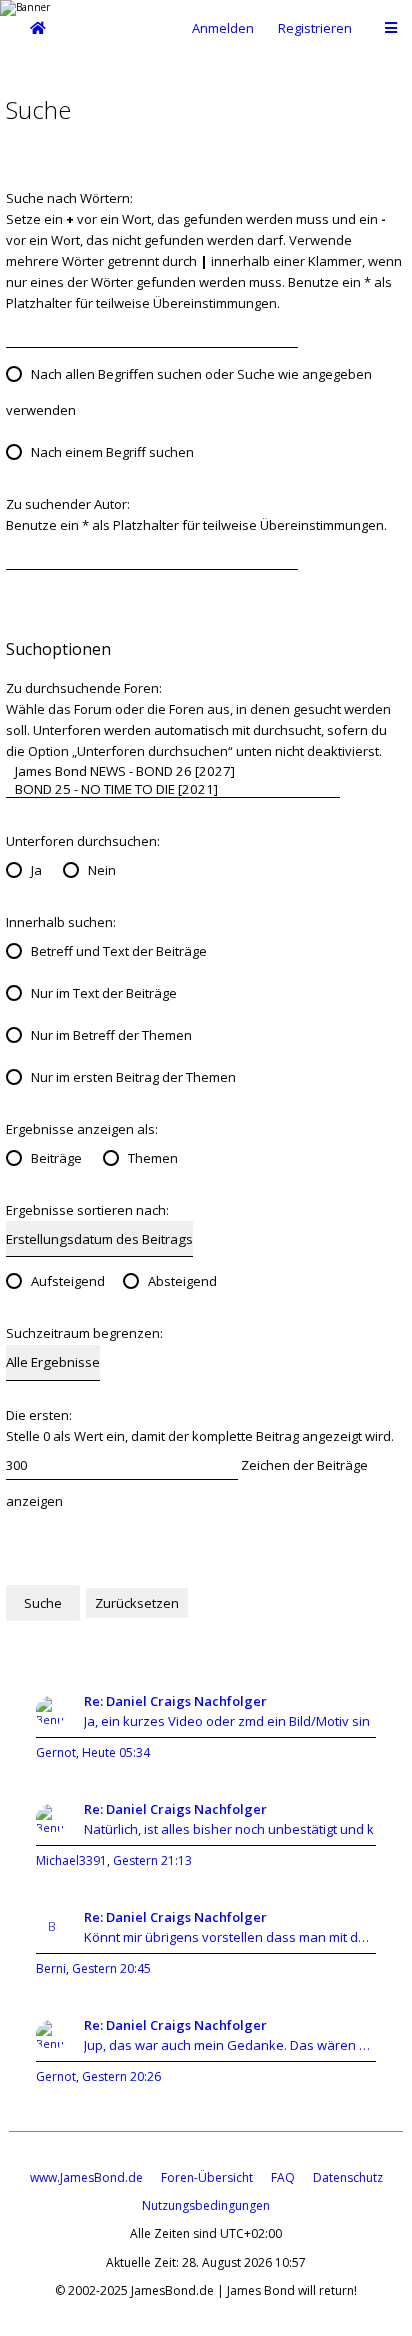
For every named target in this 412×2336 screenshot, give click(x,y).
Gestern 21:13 (152, 1860)
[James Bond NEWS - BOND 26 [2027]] (173, 771)
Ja (36, 870)
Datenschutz (348, 2177)
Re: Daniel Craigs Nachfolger (175, 1701)
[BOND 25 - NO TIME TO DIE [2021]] (173, 789)
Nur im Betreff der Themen (111, 1035)
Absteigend (182, 1281)
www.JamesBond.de (86, 2177)
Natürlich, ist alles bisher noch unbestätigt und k (229, 1829)
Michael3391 (71, 1860)
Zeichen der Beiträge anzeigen (187, 1483)
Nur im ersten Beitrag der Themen (133, 1077)
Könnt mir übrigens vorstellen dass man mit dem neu (230, 1937)
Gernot (56, 1752)
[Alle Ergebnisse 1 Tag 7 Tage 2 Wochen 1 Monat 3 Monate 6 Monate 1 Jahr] (53, 1362)
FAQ (283, 2177)
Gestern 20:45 (111, 1968)
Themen (153, 1158)
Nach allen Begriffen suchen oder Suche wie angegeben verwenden (189, 392)
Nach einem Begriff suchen (112, 452)
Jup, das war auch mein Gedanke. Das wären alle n (230, 2045)
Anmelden (223, 28)
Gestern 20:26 (121, 2076)
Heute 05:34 (116, 1752)
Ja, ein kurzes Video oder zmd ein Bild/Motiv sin (227, 1721)
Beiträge (56, 1158)
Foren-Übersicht (207, 2177)
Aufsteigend (68, 1281)
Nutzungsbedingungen (206, 2205)
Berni (51, 1968)
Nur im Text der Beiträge (104, 993)
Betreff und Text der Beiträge (119, 951)
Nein (102, 870)
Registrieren (315, 28)
